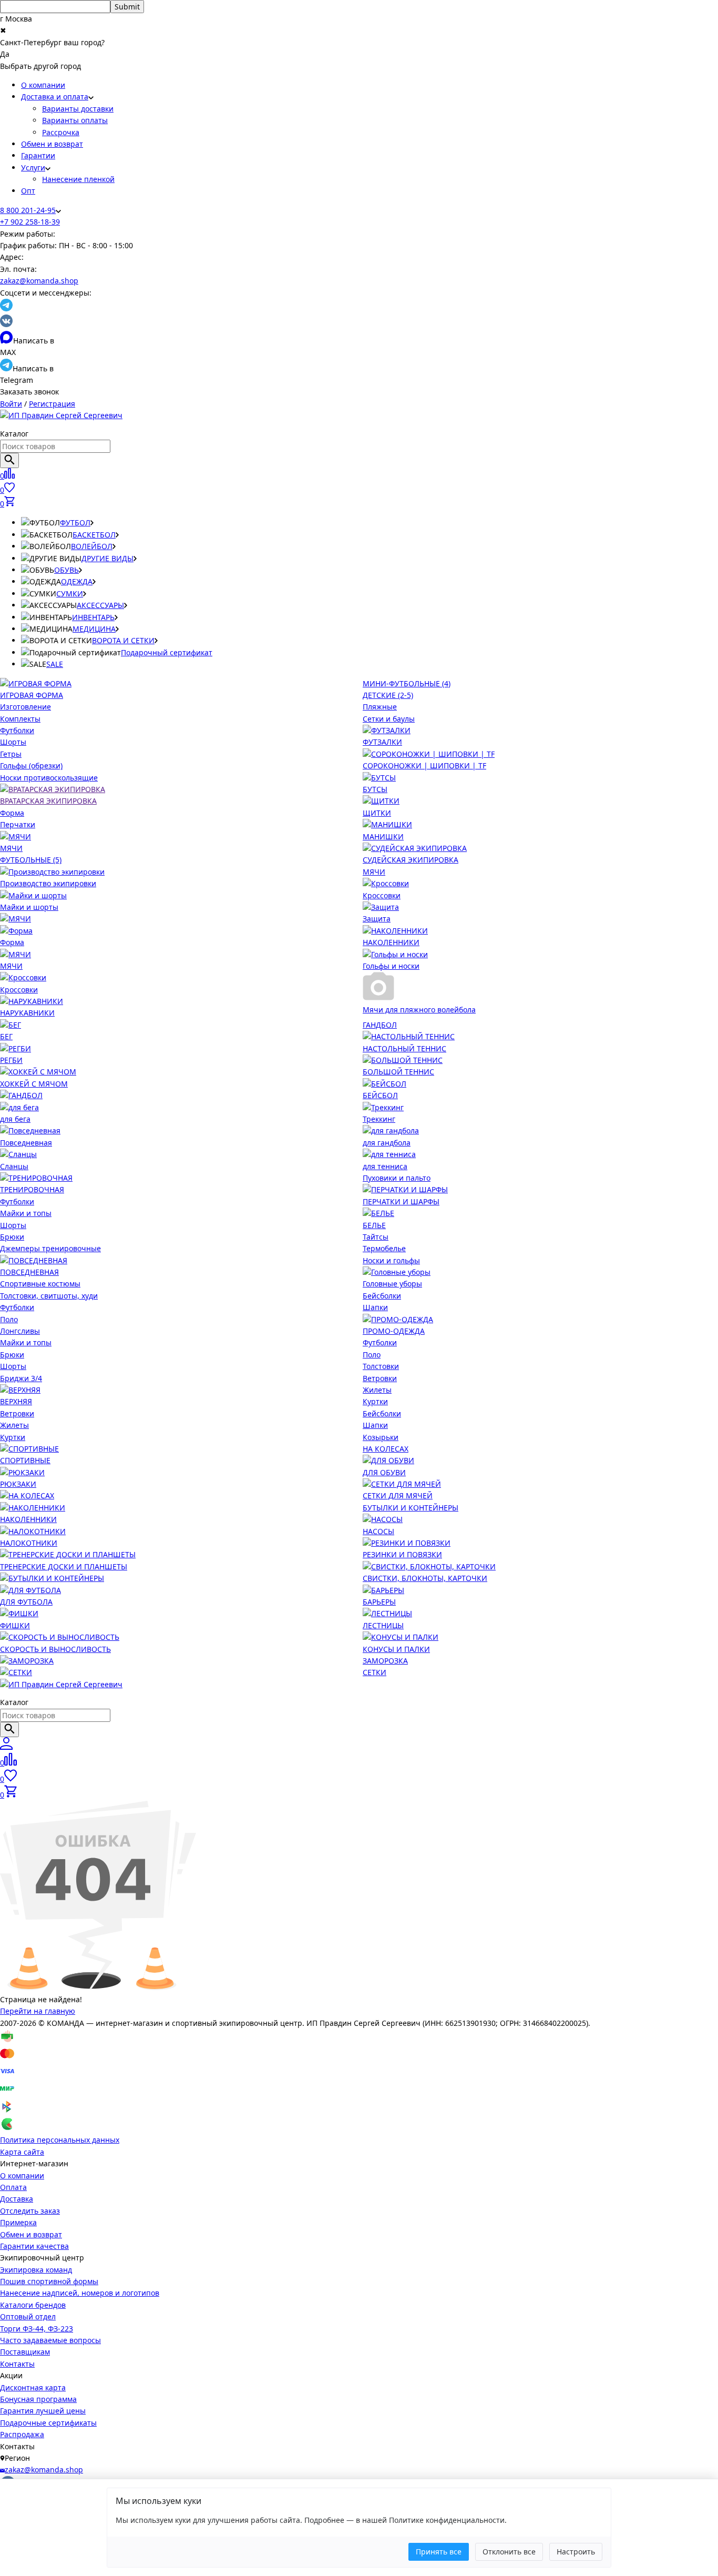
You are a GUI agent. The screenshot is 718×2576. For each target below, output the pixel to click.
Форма (12, 813)
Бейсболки (382, 1296)
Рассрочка (61, 132)
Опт (28, 191)
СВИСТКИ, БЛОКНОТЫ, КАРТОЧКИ (425, 1578)
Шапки (375, 1307)
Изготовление (25, 707)
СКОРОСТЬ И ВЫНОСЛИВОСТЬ (55, 1649)
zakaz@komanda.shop (39, 281)
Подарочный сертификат (167, 652)
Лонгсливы (20, 1331)
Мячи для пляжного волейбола (419, 1010)
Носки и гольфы (391, 1260)
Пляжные (380, 707)
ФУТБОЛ (75, 523)
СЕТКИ (375, 1672)
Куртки (13, 1437)
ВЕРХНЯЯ (16, 1401)
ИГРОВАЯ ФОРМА (32, 695)
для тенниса (385, 1166)
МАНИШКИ (383, 836)
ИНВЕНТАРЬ (93, 617)
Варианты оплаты (75, 120)
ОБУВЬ (66, 570)
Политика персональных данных (60, 2140)
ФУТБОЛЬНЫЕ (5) (31, 860)
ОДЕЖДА (77, 581)
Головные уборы (392, 1284)
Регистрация (52, 404)
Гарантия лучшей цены (43, 2411)
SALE (55, 664)
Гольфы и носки (391, 966)
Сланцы (14, 1166)
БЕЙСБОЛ (380, 1095)
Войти (11, 404)
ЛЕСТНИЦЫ (383, 1625)
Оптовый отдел (28, 2316)
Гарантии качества (34, 2246)
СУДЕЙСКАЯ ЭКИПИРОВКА (411, 860)
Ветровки (17, 1413)
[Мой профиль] (6, 1747)
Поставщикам (25, 2352)
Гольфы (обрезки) (31, 765)
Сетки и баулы (389, 719)
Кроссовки (382, 895)
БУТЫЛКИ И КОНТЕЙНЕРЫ (411, 1508)
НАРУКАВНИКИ (27, 1013)
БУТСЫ (375, 789)
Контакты (17, 2364)
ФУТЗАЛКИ (382, 742)
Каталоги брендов (33, 2305)
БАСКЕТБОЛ (94, 535)
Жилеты (14, 1425)
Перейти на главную (38, 2011)
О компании (43, 85)
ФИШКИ (15, 1625)
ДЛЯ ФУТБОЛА (26, 1602)
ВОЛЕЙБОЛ (92, 546)
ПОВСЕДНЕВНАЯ (29, 1272)
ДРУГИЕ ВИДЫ (107, 558)
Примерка (18, 2222)
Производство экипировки (48, 883)
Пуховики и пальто (397, 1178)
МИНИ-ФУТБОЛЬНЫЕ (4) (407, 683)
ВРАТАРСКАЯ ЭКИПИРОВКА (48, 801)
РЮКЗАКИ (18, 1484)
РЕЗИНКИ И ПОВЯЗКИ (402, 1554)
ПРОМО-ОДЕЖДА (394, 1331)
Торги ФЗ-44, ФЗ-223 (37, 2329)
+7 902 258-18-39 (30, 222)
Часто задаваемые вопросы (50, 2340)
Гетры (11, 754)
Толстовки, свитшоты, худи (49, 1296)
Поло (9, 1319)
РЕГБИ (11, 1060)
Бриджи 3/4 (21, 1378)
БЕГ (6, 1036)
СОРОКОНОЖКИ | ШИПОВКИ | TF (424, 765)
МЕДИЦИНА (94, 629)
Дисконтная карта (33, 2387)
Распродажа (22, 2434)
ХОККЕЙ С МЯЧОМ (34, 1084)
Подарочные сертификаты (48, 2423)
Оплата (13, 2187)
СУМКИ (70, 594)
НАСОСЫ (378, 1531)
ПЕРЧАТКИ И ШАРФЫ (401, 1201)
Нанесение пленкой (78, 179)
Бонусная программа (38, 2399)
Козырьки (381, 1437)
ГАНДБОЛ (380, 1025)
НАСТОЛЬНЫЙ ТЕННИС (404, 1048)
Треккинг (379, 1119)
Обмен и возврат (52, 144)
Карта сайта (22, 2152)
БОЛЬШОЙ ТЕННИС (398, 1072)
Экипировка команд (36, 2270)
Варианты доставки (78, 109)
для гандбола (387, 1143)
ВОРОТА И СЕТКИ (123, 640)
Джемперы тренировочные (50, 1248)
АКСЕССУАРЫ (100, 605)
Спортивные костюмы (40, 1284)
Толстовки (381, 1366)
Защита (377, 919)
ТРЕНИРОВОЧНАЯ (32, 1189)
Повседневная (26, 1143)
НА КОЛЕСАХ (386, 1449)
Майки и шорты (29, 907)
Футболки (17, 730)
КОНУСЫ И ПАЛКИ (396, 1649)
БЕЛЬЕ (374, 1225)
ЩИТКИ (377, 813)
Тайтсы (376, 1237)
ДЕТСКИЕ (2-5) (388, 695)
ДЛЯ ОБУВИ (384, 1472)
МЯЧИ (11, 848)
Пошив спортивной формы (49, 2281)
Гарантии (38, 155)
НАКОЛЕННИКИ (391, 942)
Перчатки (18, 824)
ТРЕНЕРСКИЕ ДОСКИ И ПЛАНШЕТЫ (64, 1566)
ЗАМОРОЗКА (385, 1661)
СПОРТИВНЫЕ (25, 1460)
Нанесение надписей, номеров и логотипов (80, 2293)
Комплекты (20, 719)
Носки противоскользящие (49, 778)
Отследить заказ (30, 2211)
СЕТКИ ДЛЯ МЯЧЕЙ (398, 1495)
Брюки (12, 1237)
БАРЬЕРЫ (379, 1602)
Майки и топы (26, 1213)
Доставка (17, 2199)
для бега (15, 1119)
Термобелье (384, 1248)
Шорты (13, 742)
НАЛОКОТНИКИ (29, 1543)
